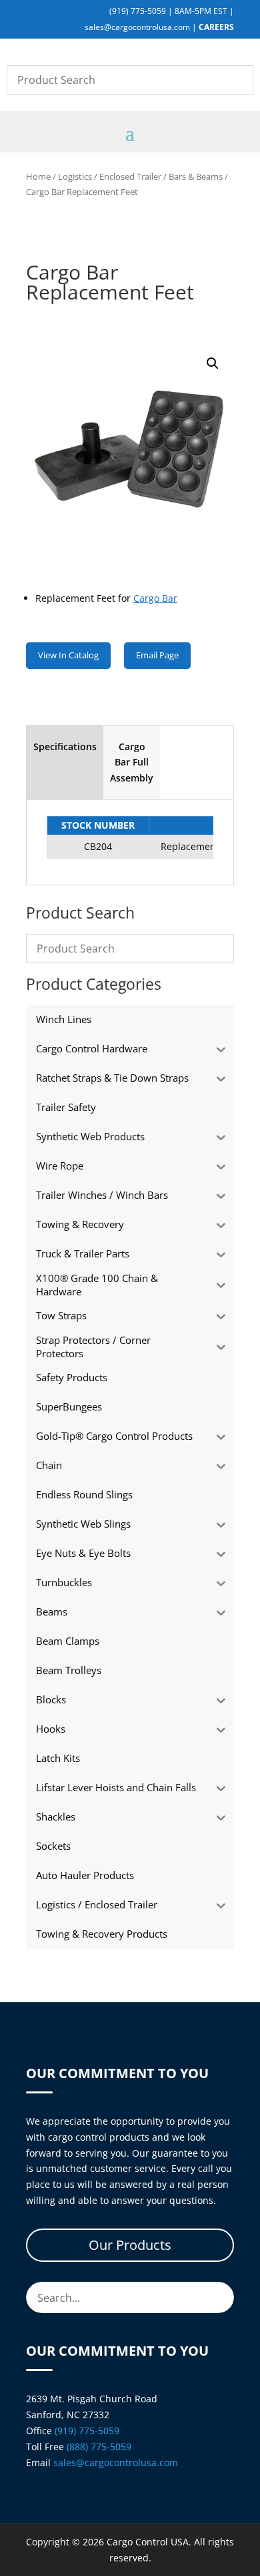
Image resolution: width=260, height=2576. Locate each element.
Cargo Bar (155, 598)
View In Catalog (68, 655)
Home (38, 176)
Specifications (65, 747)
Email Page (157, 655)
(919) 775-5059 (138, 11)
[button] (213, 363)
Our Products (130, 2245)
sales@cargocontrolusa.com (137, 27)
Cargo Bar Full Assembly (132, 762)
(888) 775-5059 (99, 2447)
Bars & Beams (196, 176)
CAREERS (216, 27)
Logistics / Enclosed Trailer (110, 176)
